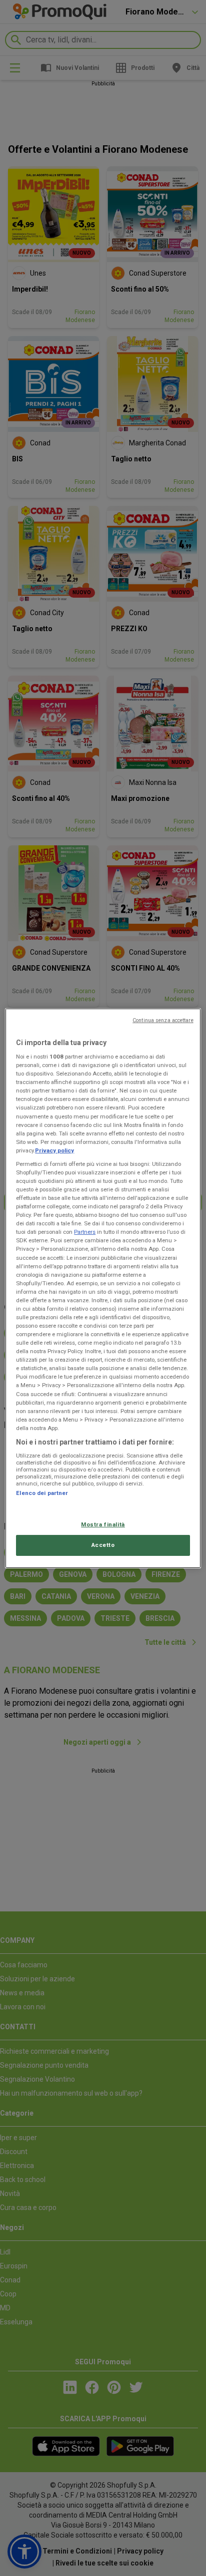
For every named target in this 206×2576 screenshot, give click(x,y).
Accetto (103, 1545)
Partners (85, 1232)
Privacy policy (54, 1150)
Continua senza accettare (163, 1020)
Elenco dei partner (42, 1493)
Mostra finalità (103, 1524)
